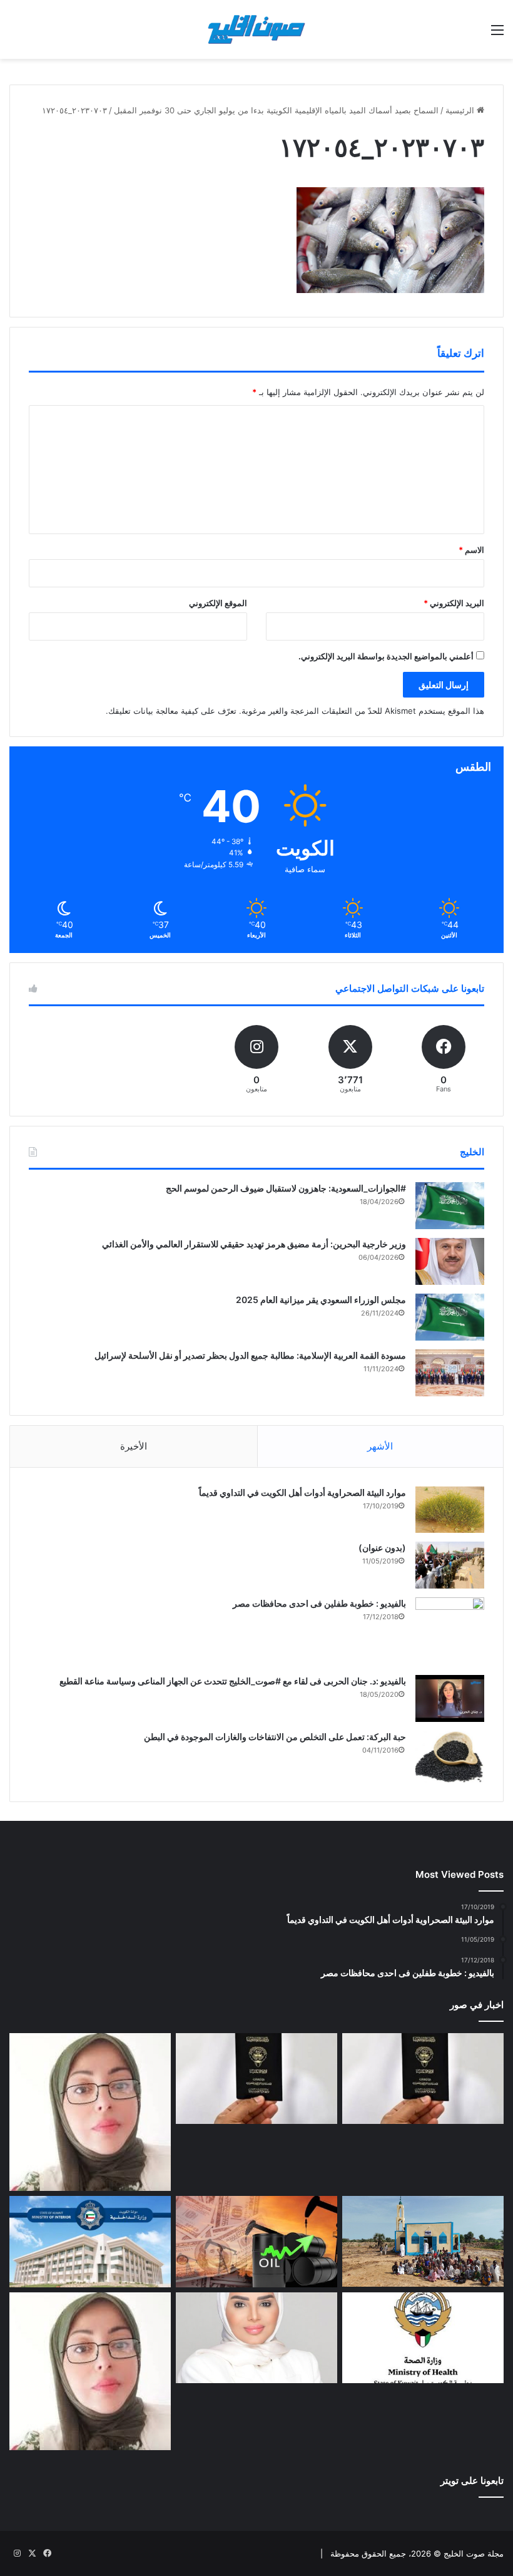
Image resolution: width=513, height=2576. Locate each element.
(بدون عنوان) (382, 1548)
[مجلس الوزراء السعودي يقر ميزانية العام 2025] (450, 1317)
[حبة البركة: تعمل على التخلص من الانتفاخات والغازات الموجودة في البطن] (450, 1757)
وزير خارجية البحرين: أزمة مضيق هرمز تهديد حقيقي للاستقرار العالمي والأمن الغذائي (254, 1244)
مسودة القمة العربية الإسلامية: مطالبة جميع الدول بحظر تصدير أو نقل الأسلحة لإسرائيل (250, 1355)
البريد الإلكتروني (454, 603)
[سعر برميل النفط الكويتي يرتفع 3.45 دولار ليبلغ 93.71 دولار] (256, 2242)
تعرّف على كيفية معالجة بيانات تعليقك (172, 711)
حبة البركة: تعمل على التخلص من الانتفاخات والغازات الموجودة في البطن (275, 1737)
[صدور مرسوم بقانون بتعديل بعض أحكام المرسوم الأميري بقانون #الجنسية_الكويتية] (256, 2079)
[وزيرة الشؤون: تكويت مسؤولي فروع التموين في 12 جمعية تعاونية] (256, 2338)
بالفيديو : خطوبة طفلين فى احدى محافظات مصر (319, 1603)
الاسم (471, 550)
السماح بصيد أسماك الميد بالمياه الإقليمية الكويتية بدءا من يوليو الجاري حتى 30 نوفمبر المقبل (276, 110)
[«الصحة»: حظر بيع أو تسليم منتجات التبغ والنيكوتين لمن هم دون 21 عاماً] (423, 2338)
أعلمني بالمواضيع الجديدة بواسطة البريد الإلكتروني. (386, 656)
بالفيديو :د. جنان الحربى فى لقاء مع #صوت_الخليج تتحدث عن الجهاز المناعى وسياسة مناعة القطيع (233, 1681)
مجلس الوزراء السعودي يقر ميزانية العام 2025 (321, 1300)
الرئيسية (461, 110)
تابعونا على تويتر (472, 2481)
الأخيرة (134, 1446)
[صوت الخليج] (256, 29)
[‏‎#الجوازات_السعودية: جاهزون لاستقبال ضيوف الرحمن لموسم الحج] (450, 1206)
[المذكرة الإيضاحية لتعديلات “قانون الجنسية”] (423, 2079)
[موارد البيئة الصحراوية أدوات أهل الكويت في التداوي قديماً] (450, 1510)
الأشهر (380, 1446)
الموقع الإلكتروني (218, 603)
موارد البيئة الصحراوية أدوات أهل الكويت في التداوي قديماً (302, 1492)
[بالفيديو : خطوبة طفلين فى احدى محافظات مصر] (450, 1632)
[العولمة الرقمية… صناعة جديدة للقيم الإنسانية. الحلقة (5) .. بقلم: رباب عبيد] (90, 2371)
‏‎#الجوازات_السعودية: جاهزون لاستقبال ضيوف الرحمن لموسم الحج (286, 1188)
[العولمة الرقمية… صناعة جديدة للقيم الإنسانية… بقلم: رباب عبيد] (90, 2112)
